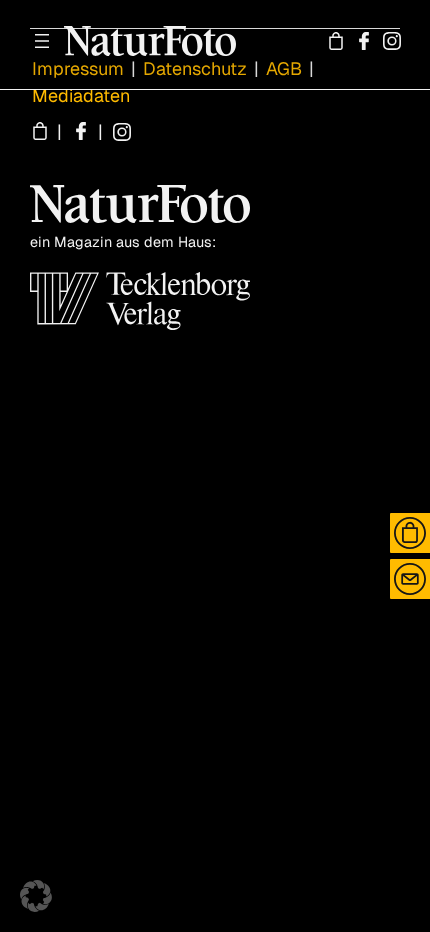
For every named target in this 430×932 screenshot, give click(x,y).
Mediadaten (81, 95)
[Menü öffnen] (42, 41)
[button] (36, 896)
